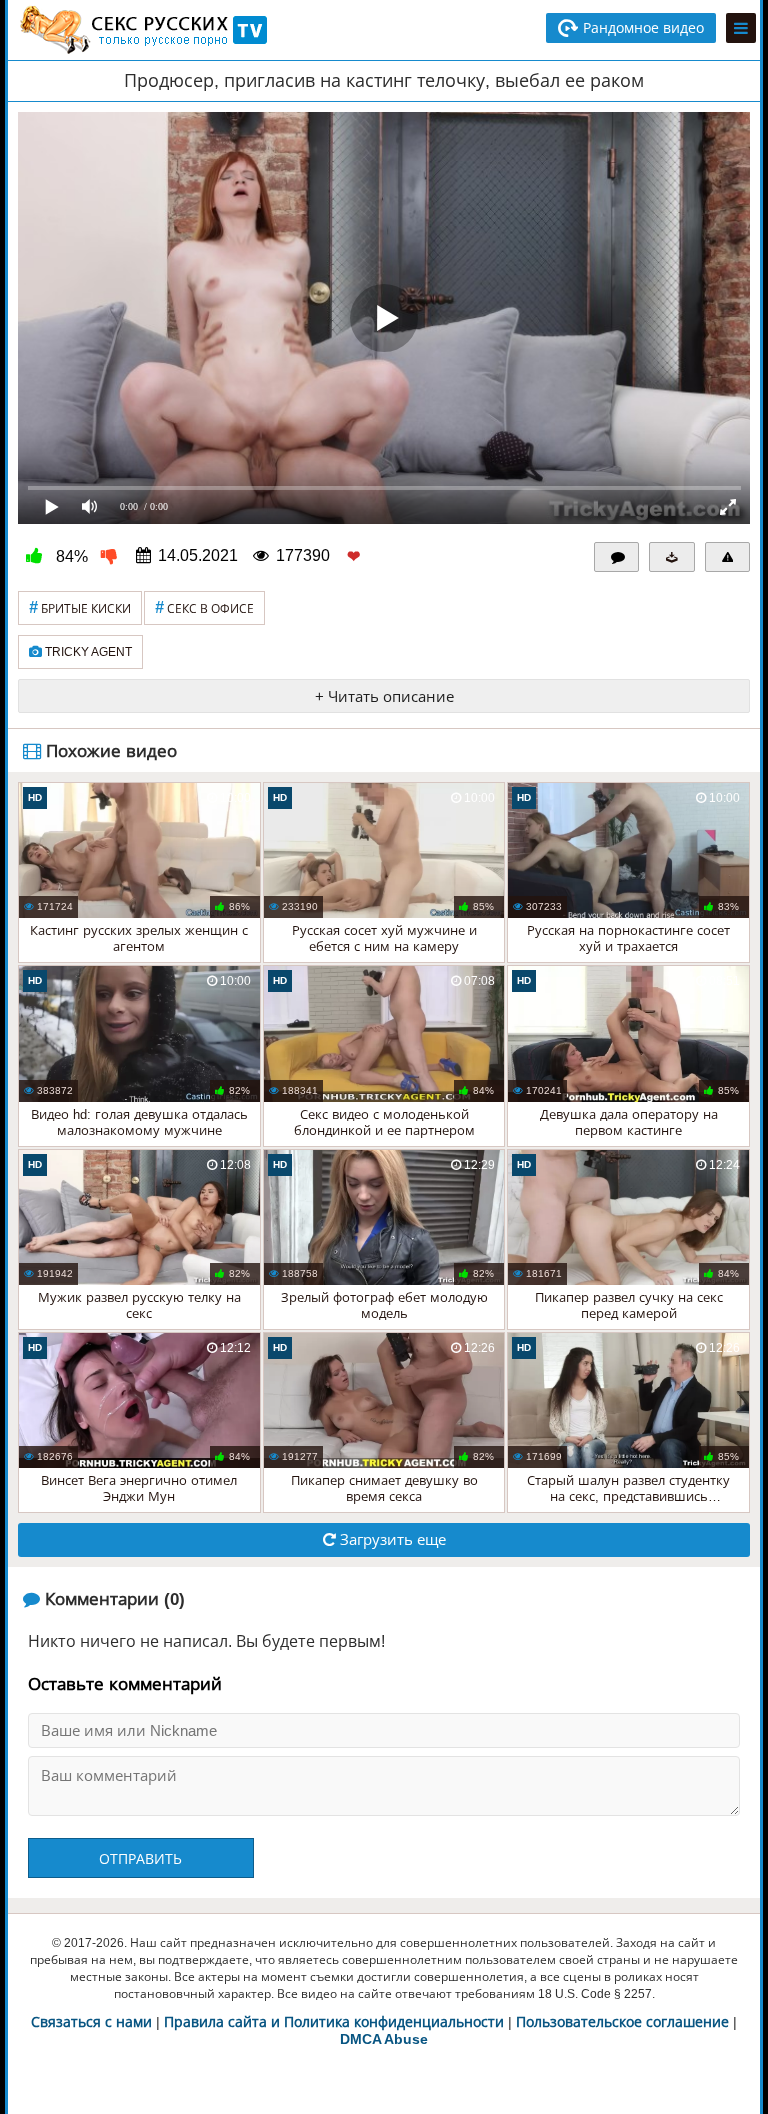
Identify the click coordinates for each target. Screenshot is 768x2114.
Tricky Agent (87, 652)
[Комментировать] (617, 557)
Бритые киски (80, 607)
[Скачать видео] (672, 557)
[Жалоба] (728, 557)
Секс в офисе (204, 607)
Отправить (140, 1859)
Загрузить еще (391, 1539)
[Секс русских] (142, 30)
